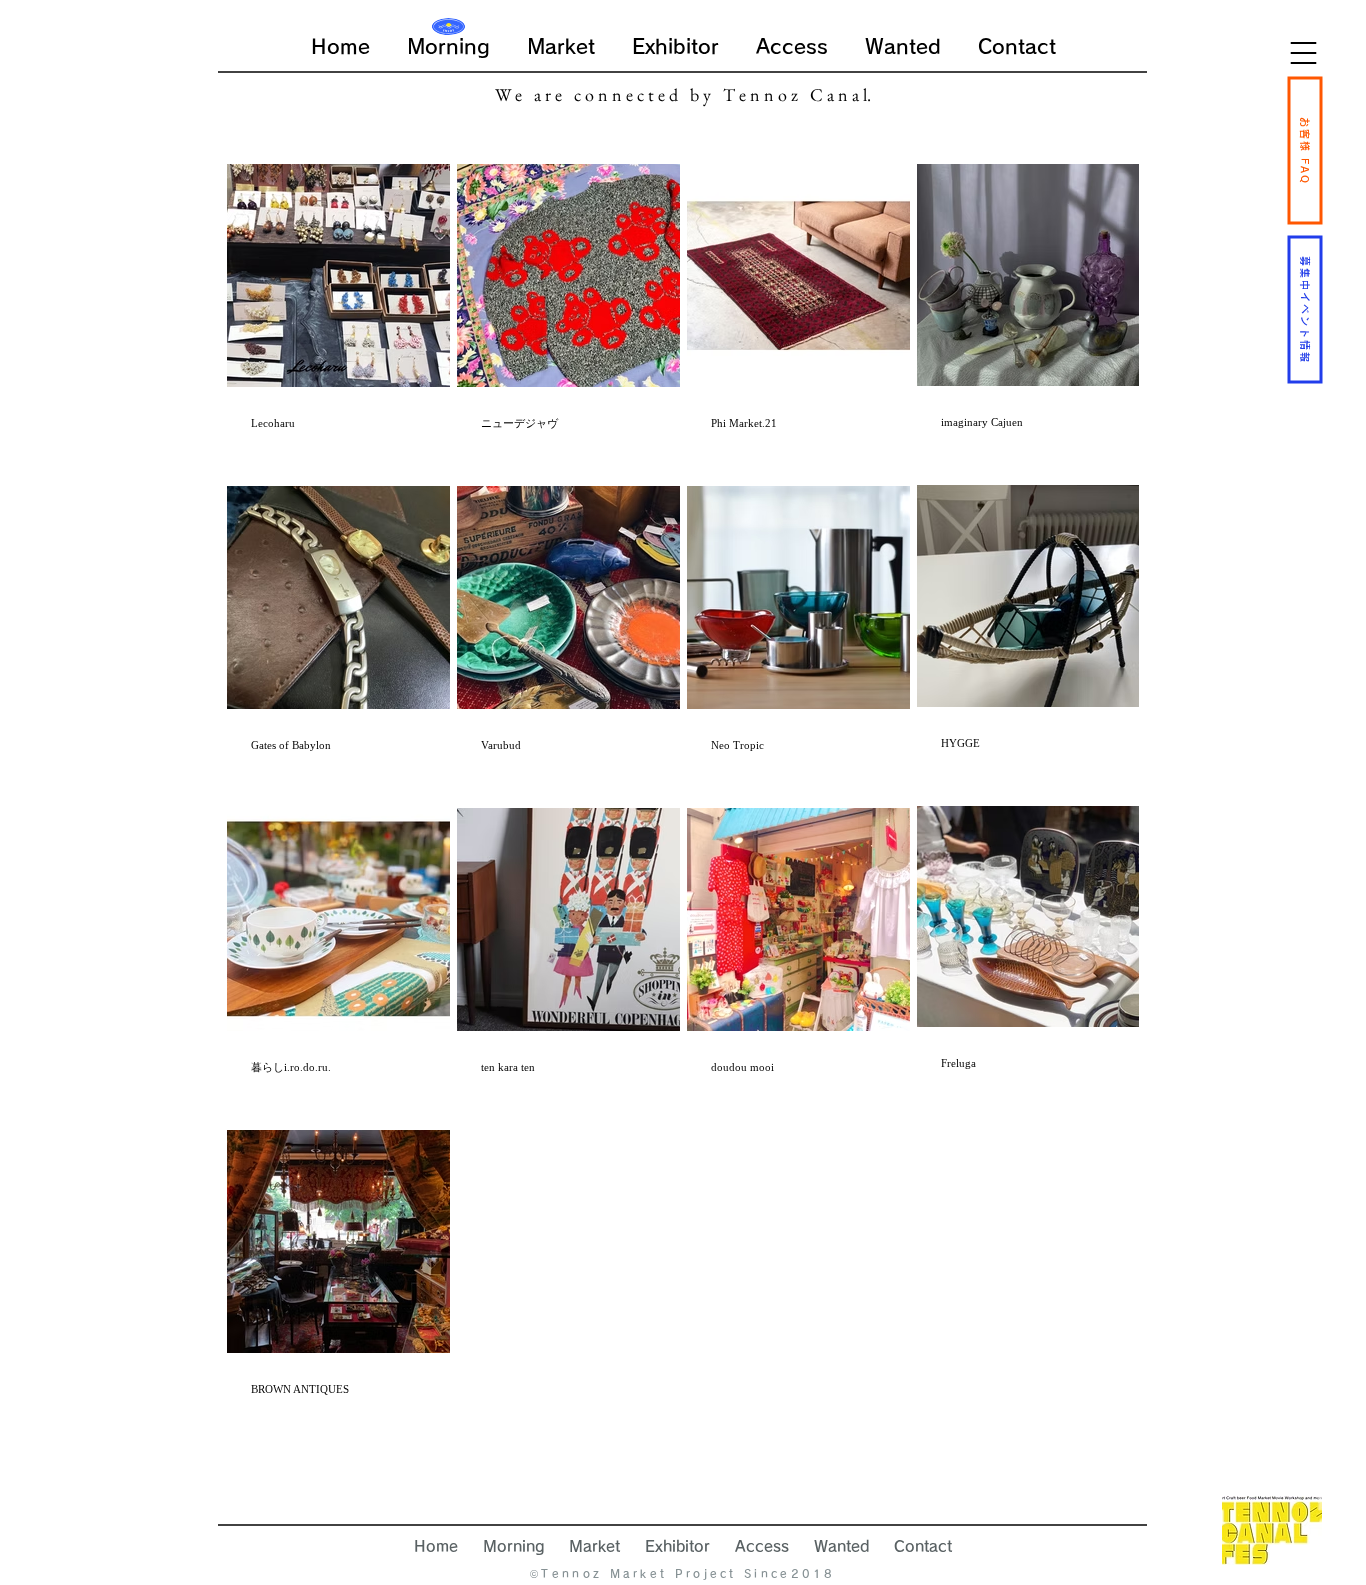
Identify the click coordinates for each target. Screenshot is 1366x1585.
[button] (1303, 53)
